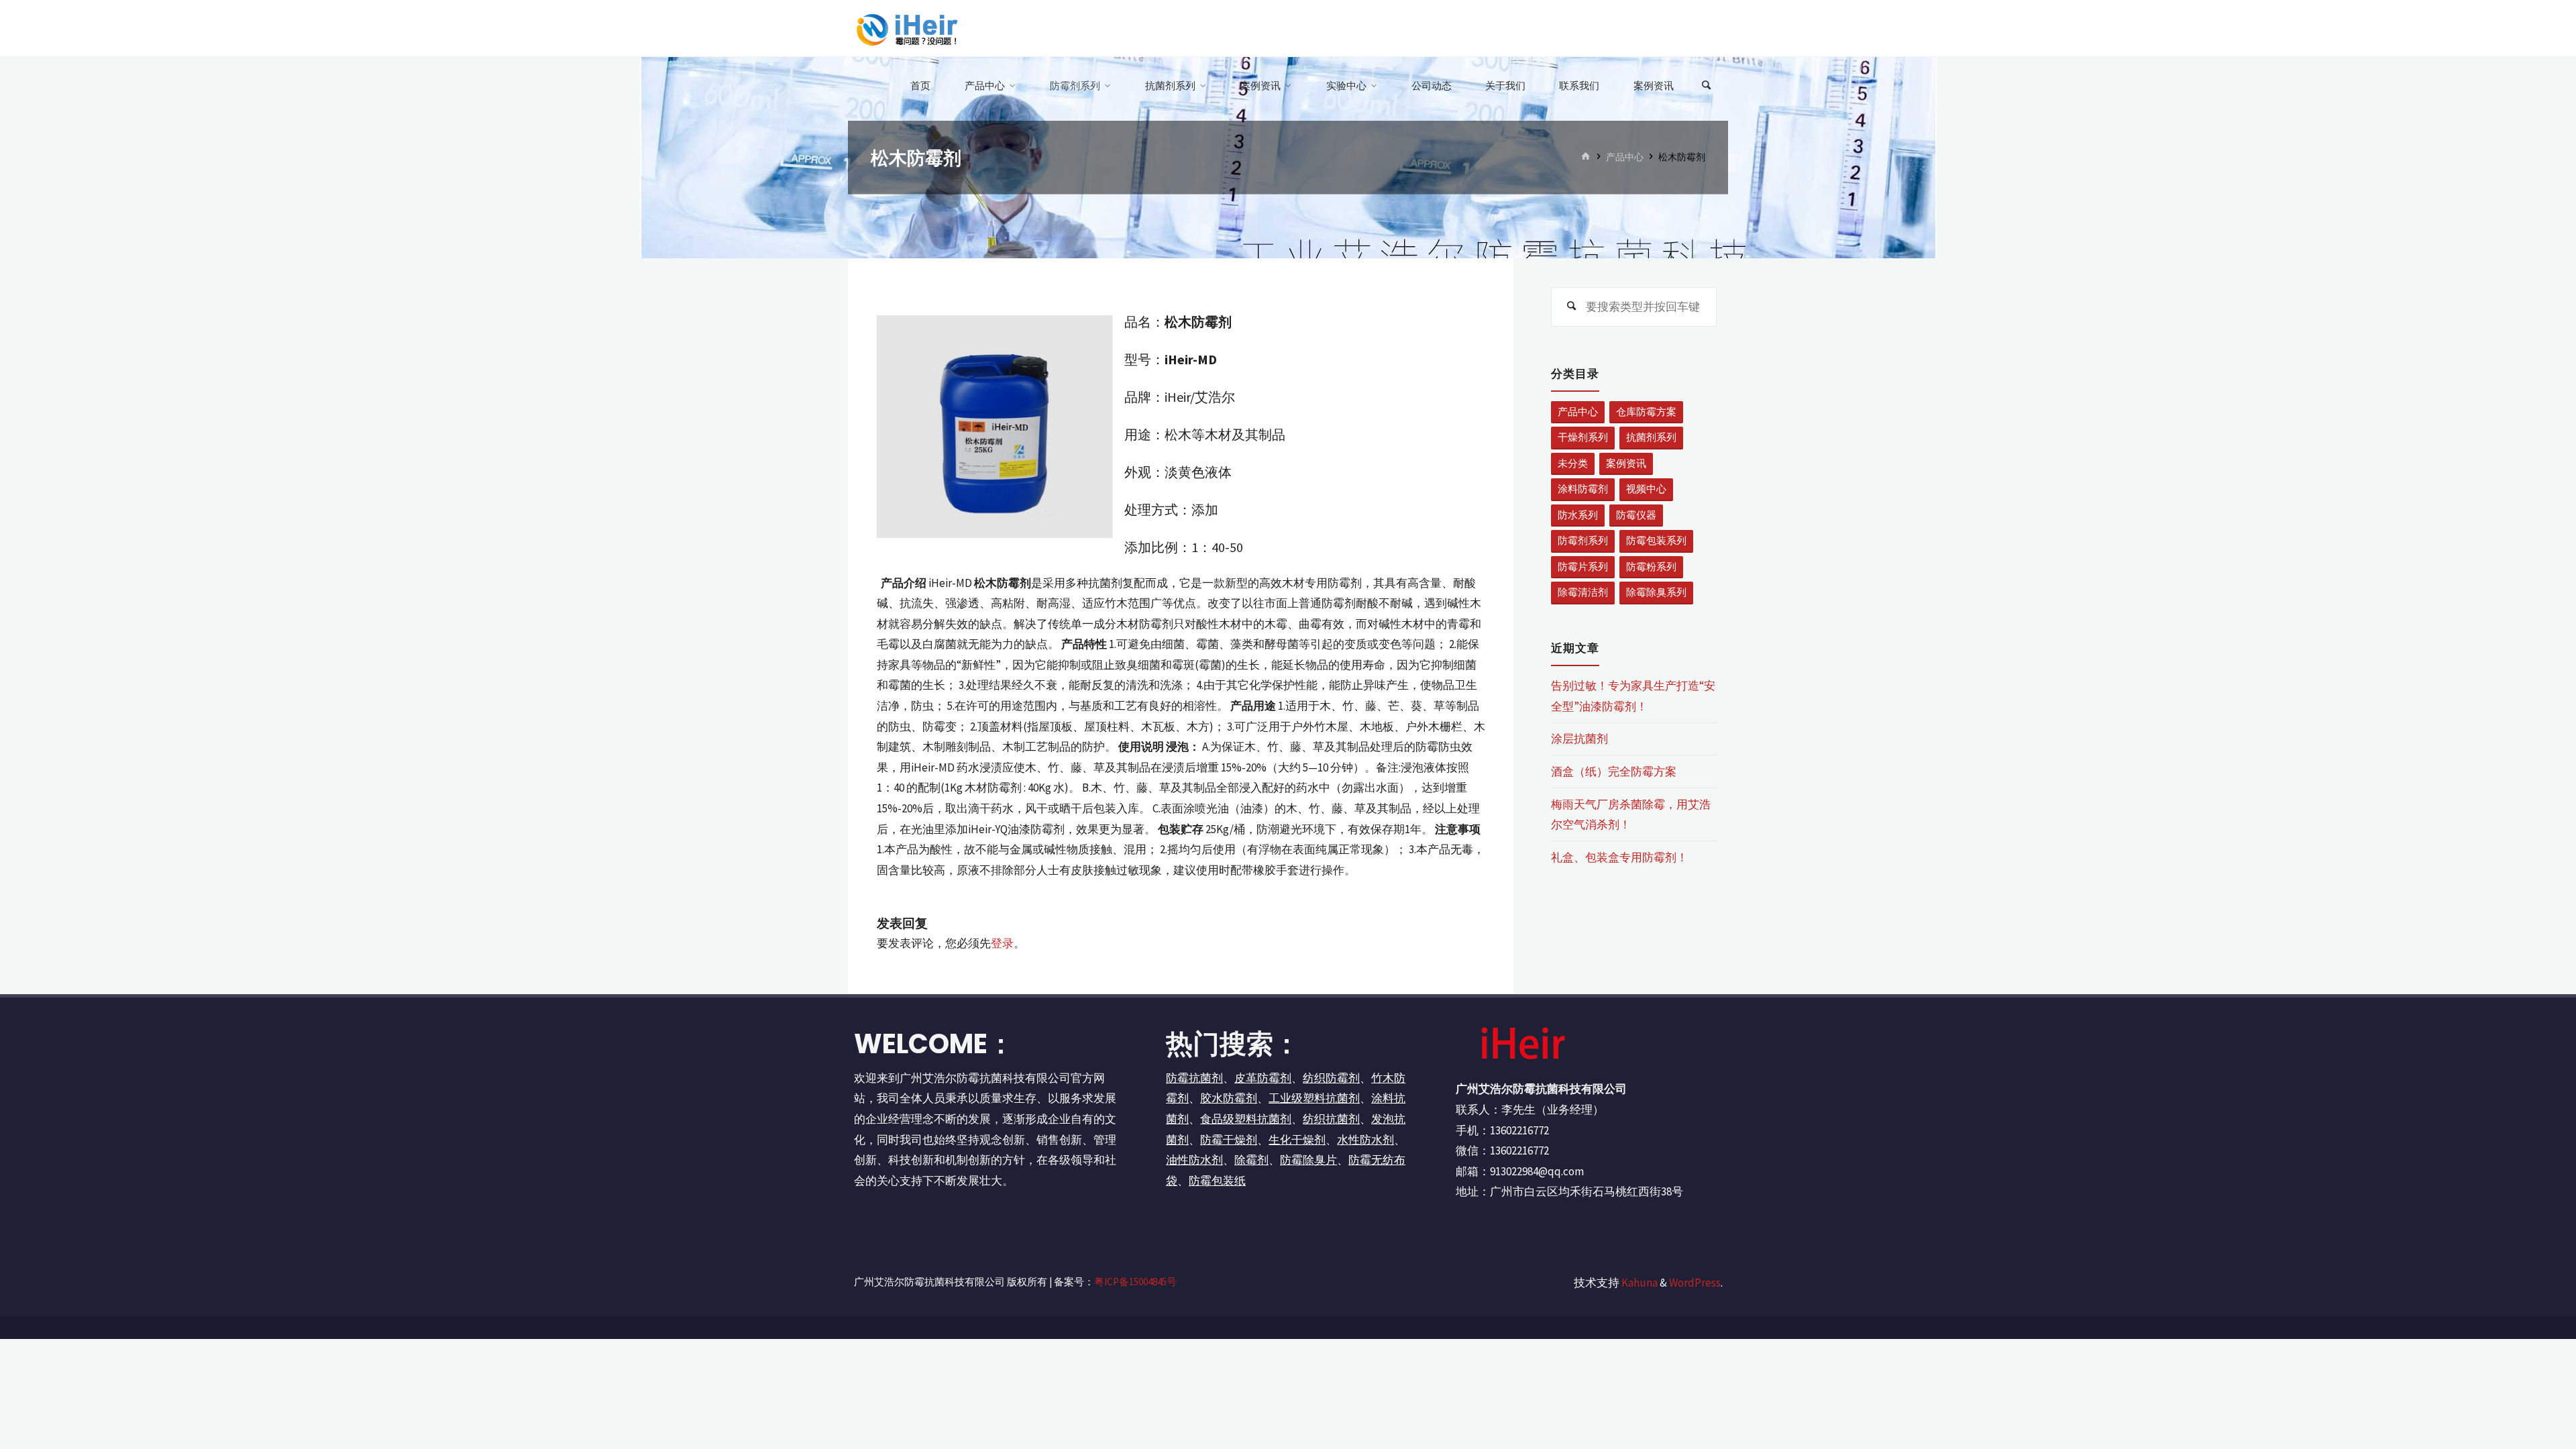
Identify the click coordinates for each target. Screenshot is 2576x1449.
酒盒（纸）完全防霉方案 (1614, 771)
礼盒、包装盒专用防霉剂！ (1619, 857)
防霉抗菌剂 (1194, 1078)
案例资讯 (1626, 463)
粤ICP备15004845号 (1135, 1282)
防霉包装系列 (1656, 540)
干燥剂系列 (1583, 437)
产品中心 (1625, 157)
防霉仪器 (1636, 515)
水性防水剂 (1365, 1140)
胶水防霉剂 (1229, 1098)
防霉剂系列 (1583, 540)
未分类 (1573, 463)
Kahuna (1639, 1283)
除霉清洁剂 (1583, 592)
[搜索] (1707, 86)
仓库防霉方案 (1646, 412)
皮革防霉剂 (1263, 1078)
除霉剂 (1251, 1160)
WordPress (1695, 1283)
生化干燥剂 (1297, 1140)
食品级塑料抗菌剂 (1246, 1119)
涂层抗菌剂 (1579, 739)
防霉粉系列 (1651, 567)
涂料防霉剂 (1583, 489)
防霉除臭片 (1308, 1160)
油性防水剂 (1194, 1160)
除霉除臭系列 (1656, 592)
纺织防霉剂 (1331, 1078)
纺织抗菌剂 (1331, 1119)
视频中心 (1646, 489)
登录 (1002, 943)
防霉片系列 (1583, 567)
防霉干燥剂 (1229, 1140)
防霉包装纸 (1217, 1181)
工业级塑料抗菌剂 (1314, 1098)
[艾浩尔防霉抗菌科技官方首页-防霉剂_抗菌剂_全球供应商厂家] (906, 28)
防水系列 (1578, 515)
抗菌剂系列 (1651, 437)
